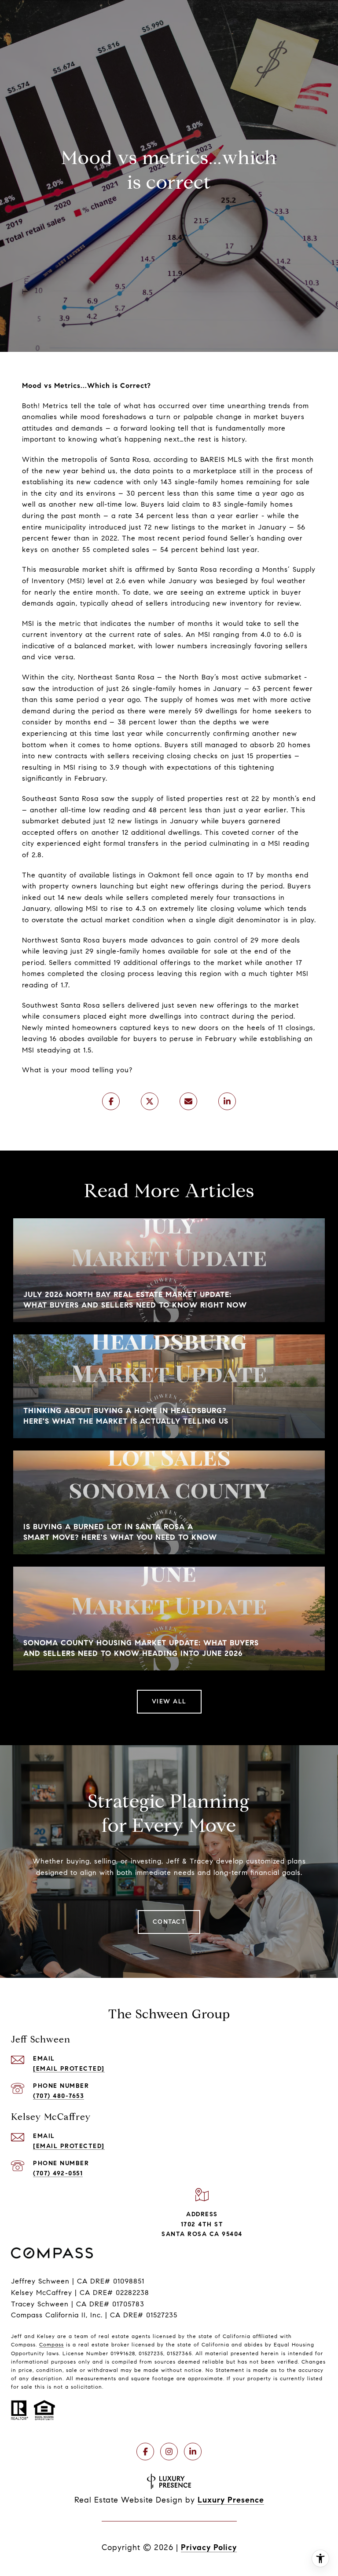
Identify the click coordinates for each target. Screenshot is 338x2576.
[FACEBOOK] (145, 2452)
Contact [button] (169, 1922)
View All (169, 1701)
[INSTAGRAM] (169, 2452)
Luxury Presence (231, 2500)
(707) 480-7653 (59, 2096)
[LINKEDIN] (193, 2452)
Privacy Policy (209, 2547)
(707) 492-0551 (58, 2173)
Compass (51, 2344)
